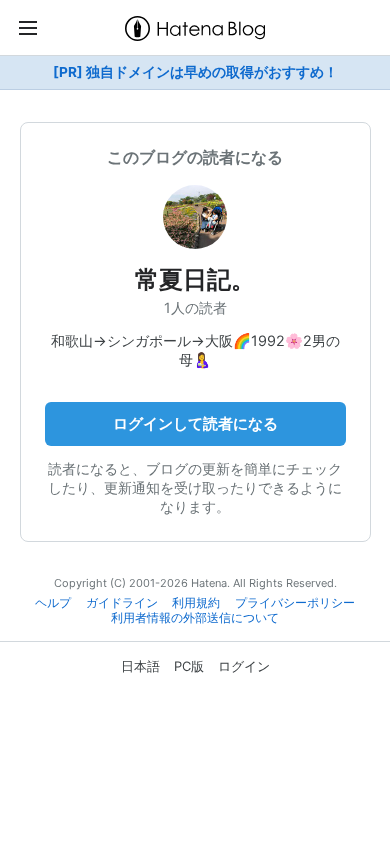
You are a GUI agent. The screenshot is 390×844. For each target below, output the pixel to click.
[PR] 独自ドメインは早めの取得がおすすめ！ (195, 72)
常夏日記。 (195, 279)
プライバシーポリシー (295, 603)
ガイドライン (122, 603)
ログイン (244, 666)
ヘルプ (53, 603)
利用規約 (196, 603)
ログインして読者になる (195, 423)
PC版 (189, 666)
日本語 (140, 666)
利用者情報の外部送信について (195, 618)
